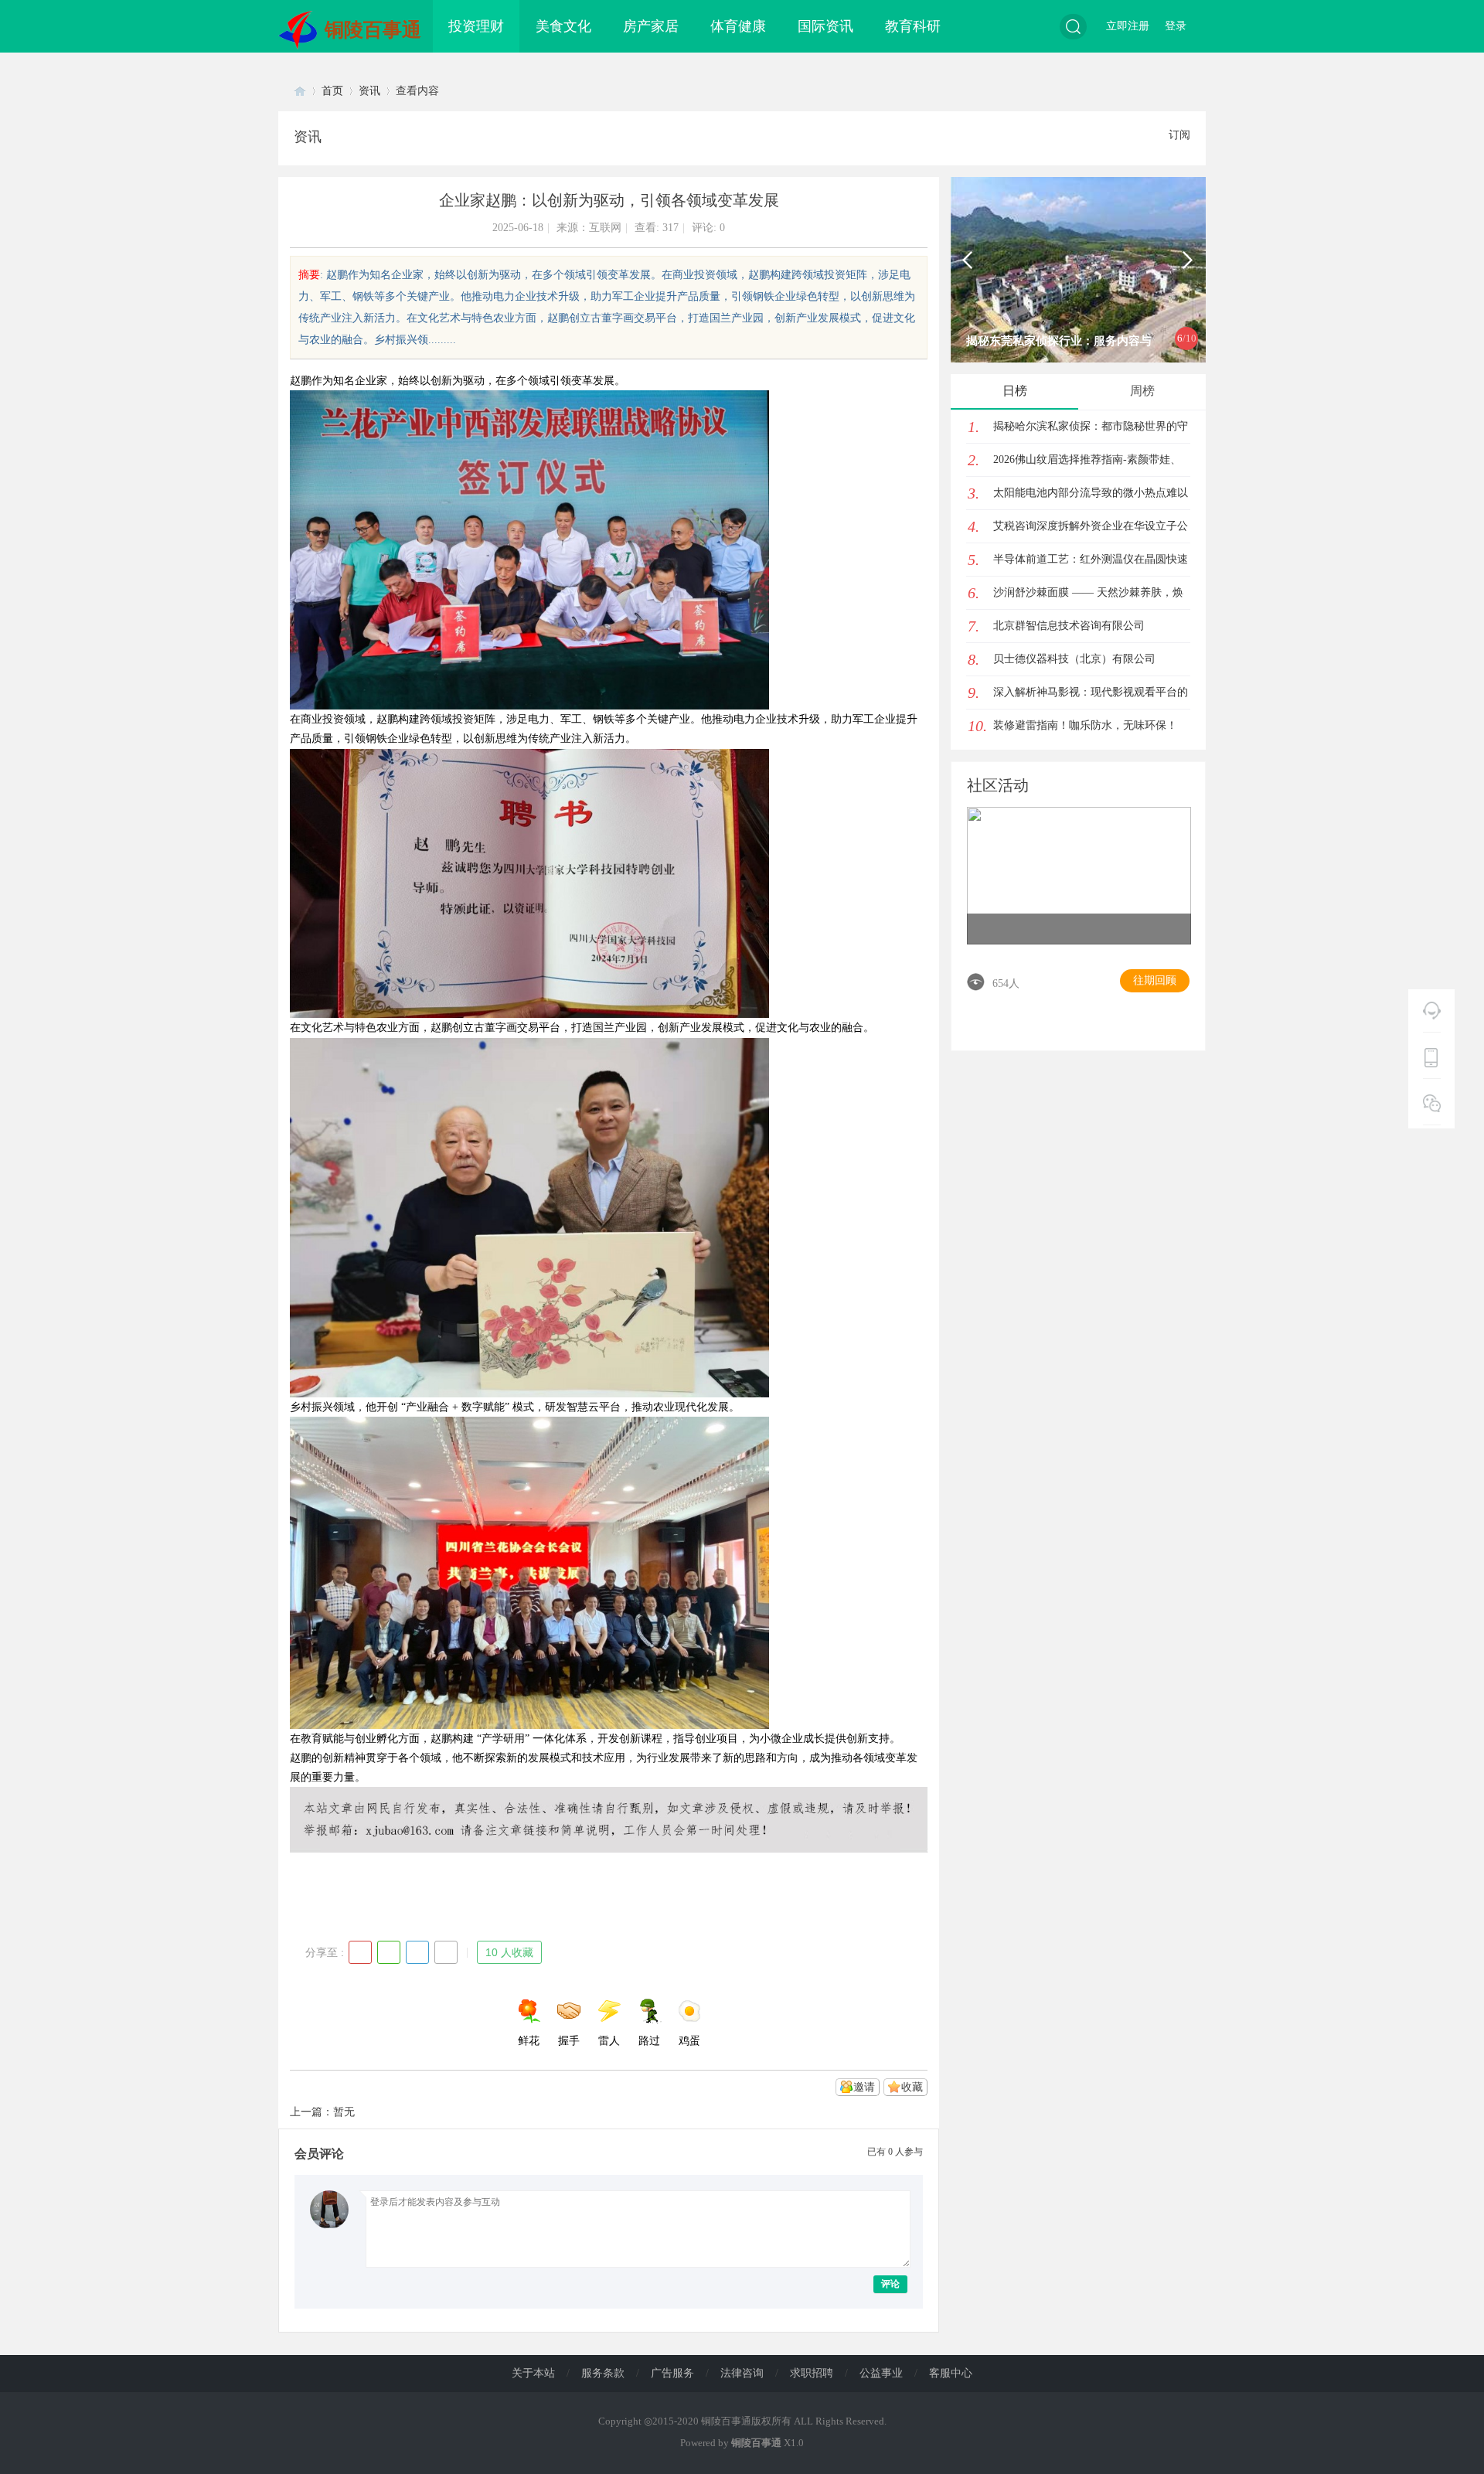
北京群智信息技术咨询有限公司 (1069, 626)
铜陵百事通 (373, 30)
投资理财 (476, 26)
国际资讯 (825, 26)
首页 (332, 91)
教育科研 (913, 26)
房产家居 (651, 26)
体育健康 (738, 26)
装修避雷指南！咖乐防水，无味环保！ (1085, 725)
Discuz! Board (300, 91)
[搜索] (1073, 27)
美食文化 (563, 26)
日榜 (1015, 391)
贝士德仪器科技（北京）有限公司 (1074, 659)
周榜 (1142, 391)
